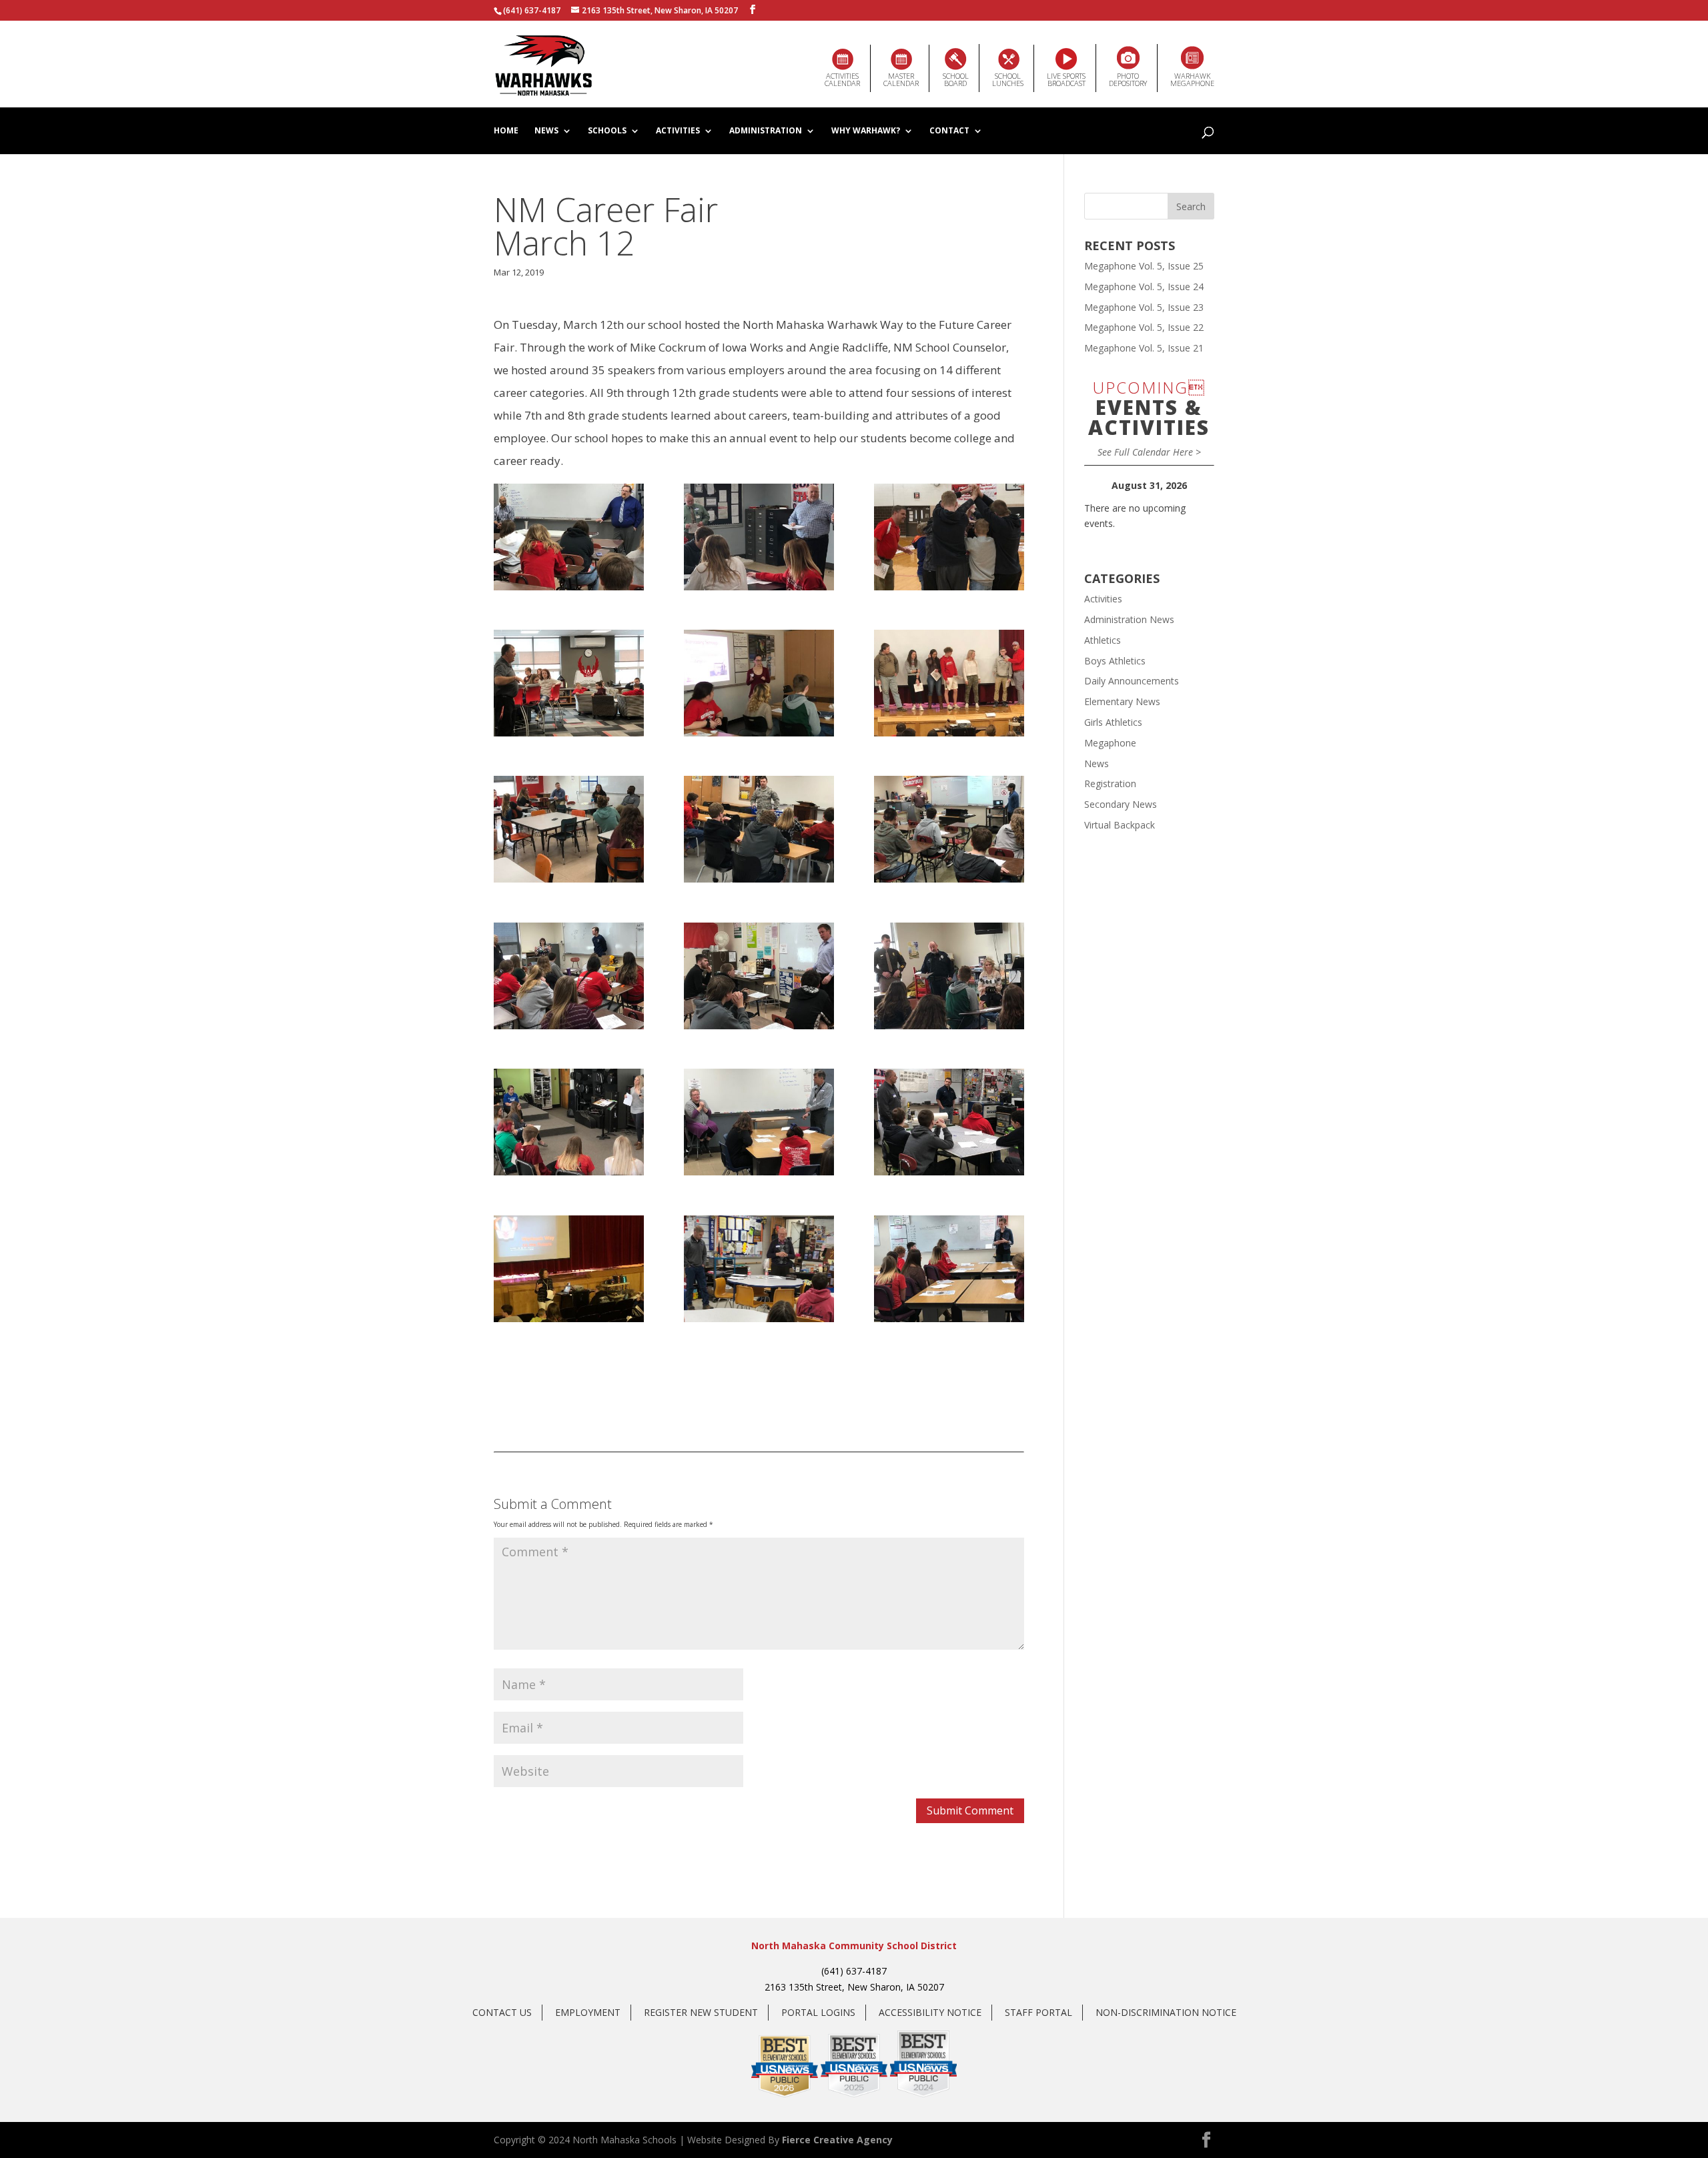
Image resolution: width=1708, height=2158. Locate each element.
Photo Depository (1128, 79)
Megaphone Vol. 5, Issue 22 (1144, 327)
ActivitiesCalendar (842, 79)
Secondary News (1121, 804)
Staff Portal (1038, 2012)
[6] (949, 683)
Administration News (1129, 619)
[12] (949, 976)
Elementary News (1122, 701)
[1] (569, 537)
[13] (569, 1122)
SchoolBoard (956, 79)
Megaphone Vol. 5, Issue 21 (1144, 348)
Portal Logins (818, 2012)
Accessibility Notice (930, 2012)
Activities (678, 131)
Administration (766, 131)
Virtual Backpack (1120, 825)
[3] (949, 537)
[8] (759, 829)
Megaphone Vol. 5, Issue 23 (1144, 307)
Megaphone (1110, 743)
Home (506, 131)
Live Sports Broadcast (1066, 79)
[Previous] (1097, 486)
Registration (1110, 783)
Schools (607, 131)
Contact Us (502, 2012)
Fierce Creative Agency (837, 2140)
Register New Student (701, 2012)
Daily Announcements (1132, 681)
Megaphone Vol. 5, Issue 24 (1144, 287)
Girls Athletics (1113, 722)
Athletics (1103, 640)
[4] (569, 683)
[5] (759, 683)
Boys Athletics (1115, 661)
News (546, 131)
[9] (949, 829)
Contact (949, 131)
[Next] (1201, 486)
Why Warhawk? (866, 131)
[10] (569, 976)
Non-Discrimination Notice (1166, 2012)
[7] (569, 829)
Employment (588, 2012)
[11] (759, 976)
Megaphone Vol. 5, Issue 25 (1144, 266)
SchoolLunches (1008, 79)
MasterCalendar (901, 79)
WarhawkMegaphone (1192, 79)
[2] (759, 537)
